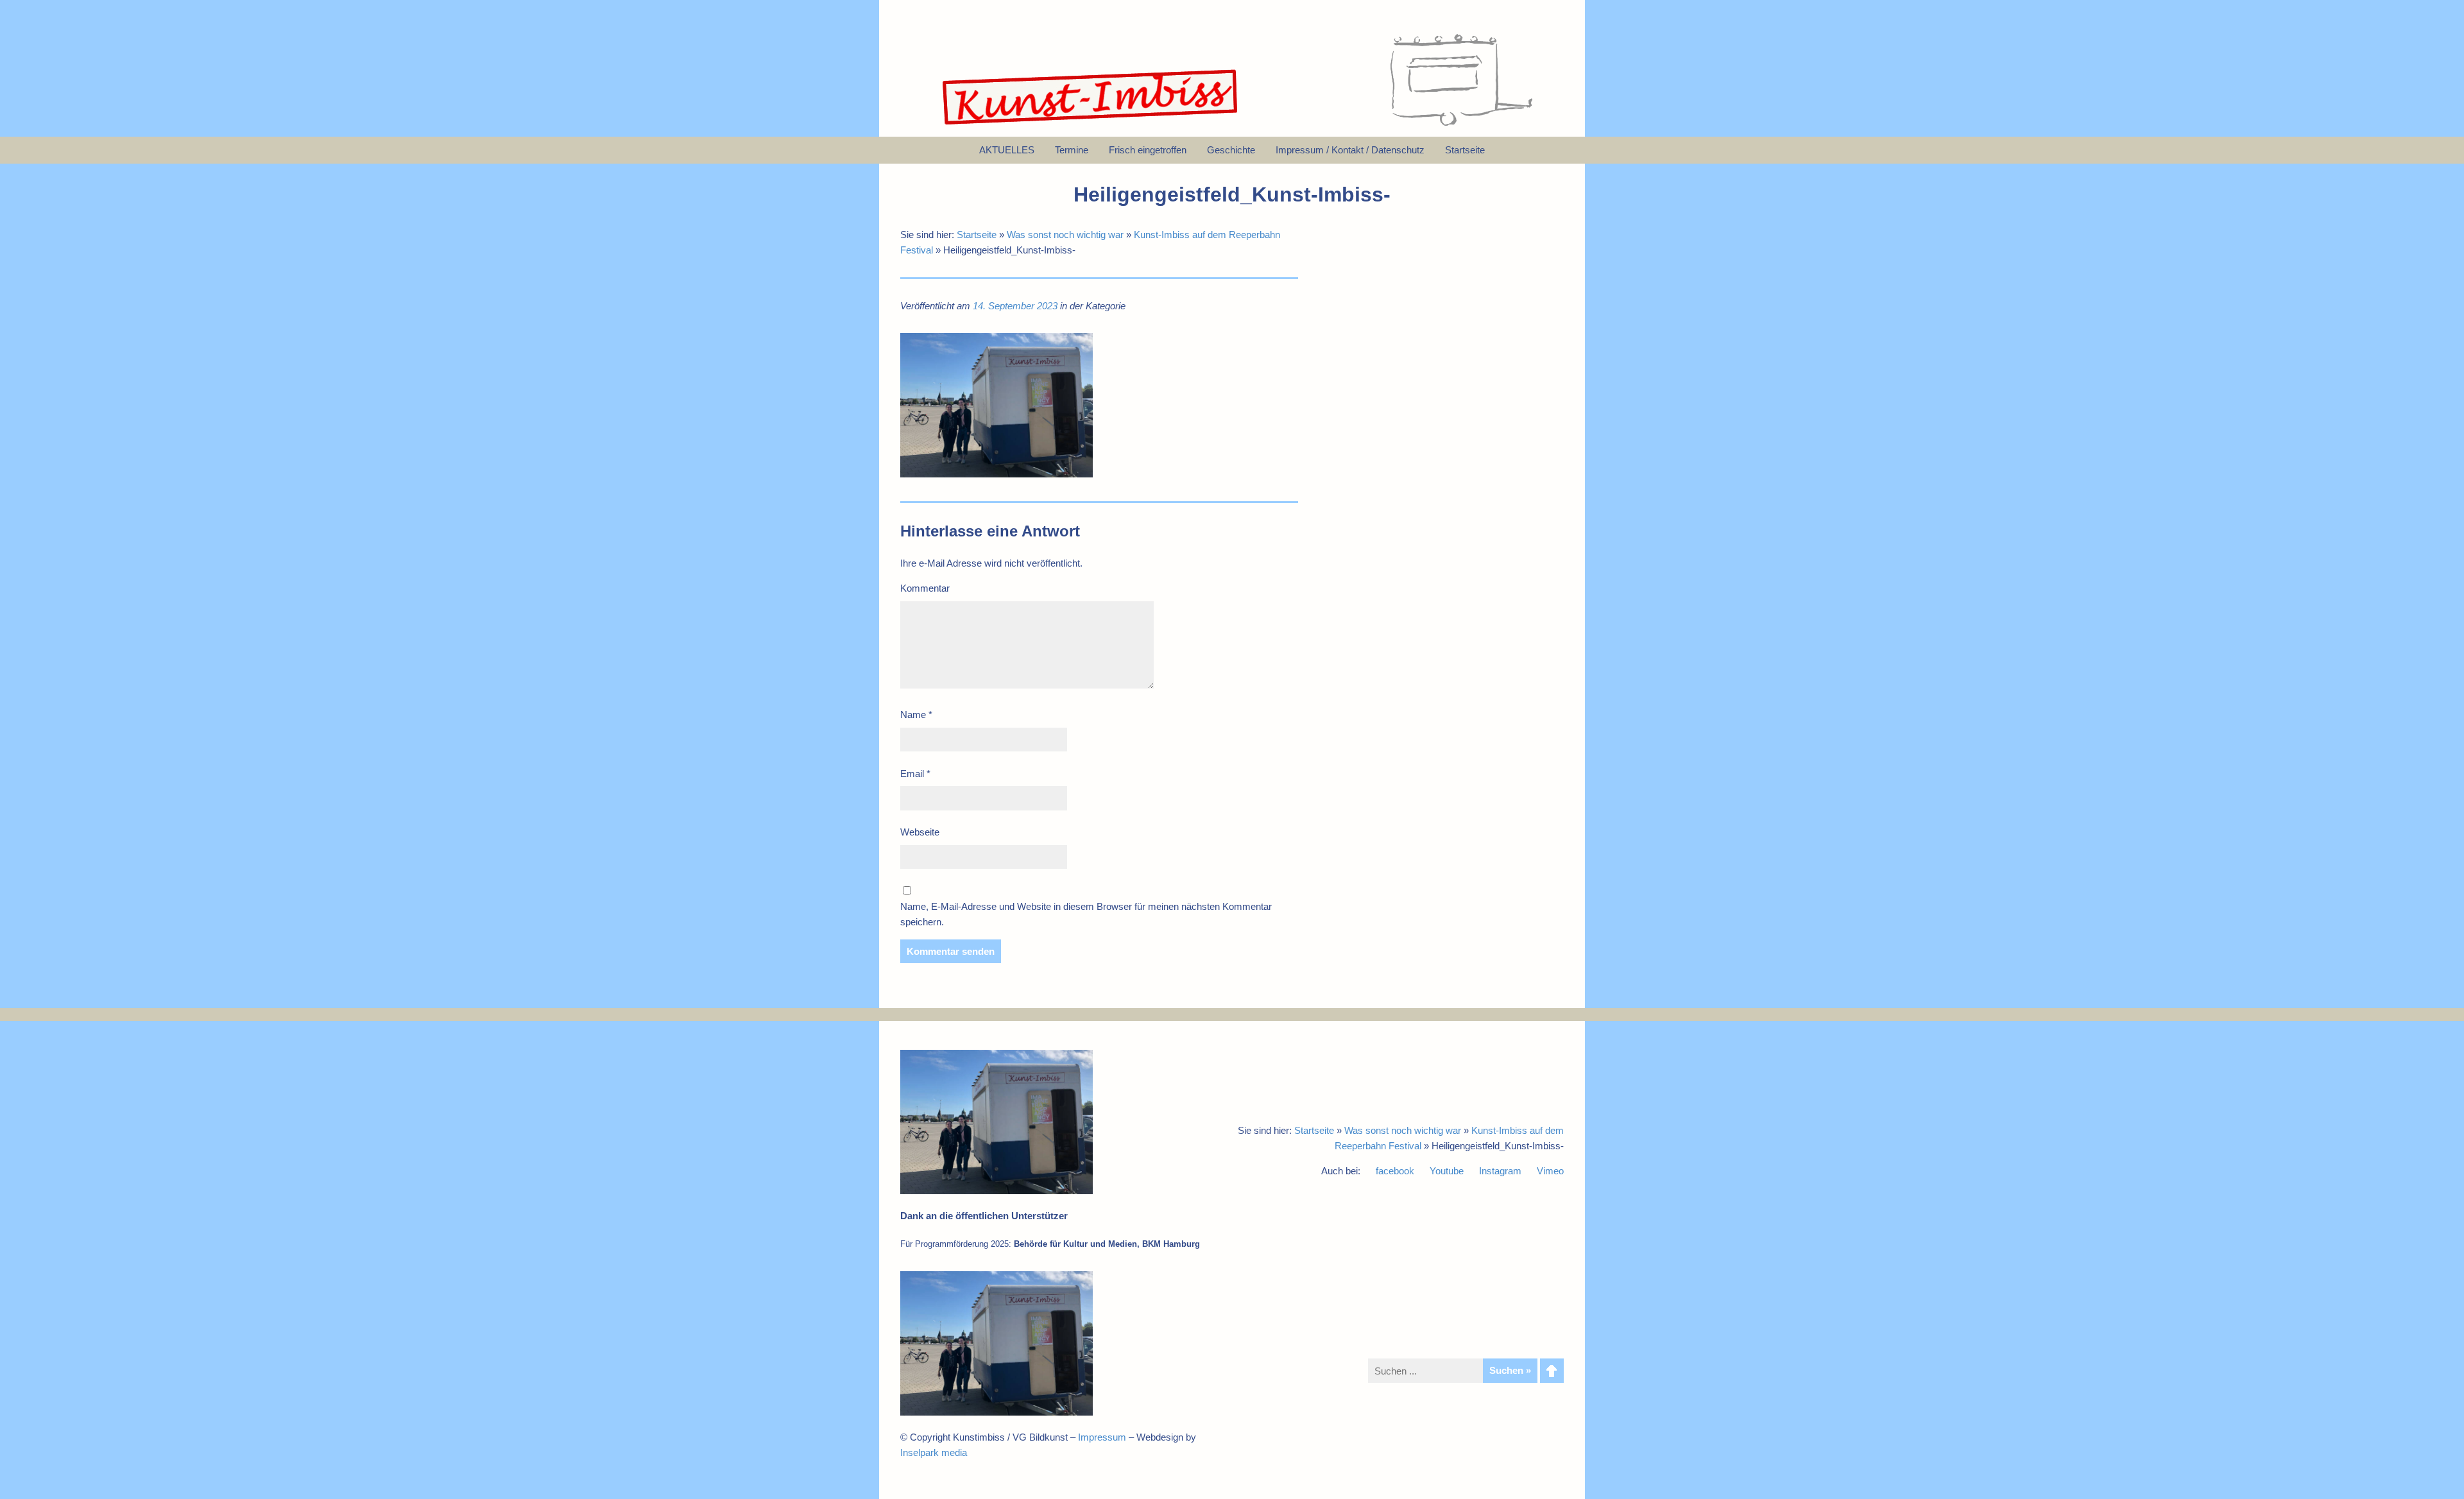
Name (916, 715)
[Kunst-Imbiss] (1091, 125)
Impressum (1102, 1437)
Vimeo (1550, 1171)
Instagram (1500, 1171)
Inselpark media (934, 1452)
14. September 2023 (1015, 306)
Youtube (1447, 1171)
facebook (1395, 1171)
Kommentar (925, 588)
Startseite (977, 235)
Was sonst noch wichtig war (1065, 235)
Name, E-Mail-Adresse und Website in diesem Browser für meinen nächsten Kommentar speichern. (1086, 914)
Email (915, 774)
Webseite (920, 832)
